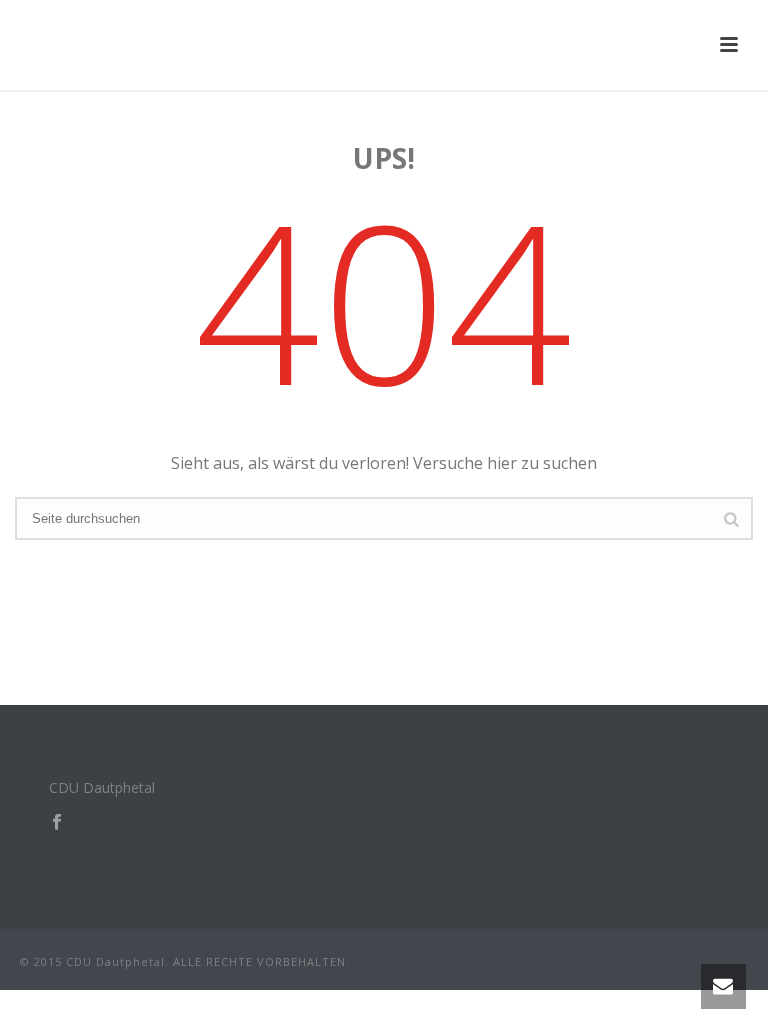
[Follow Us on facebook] (57, 823)
